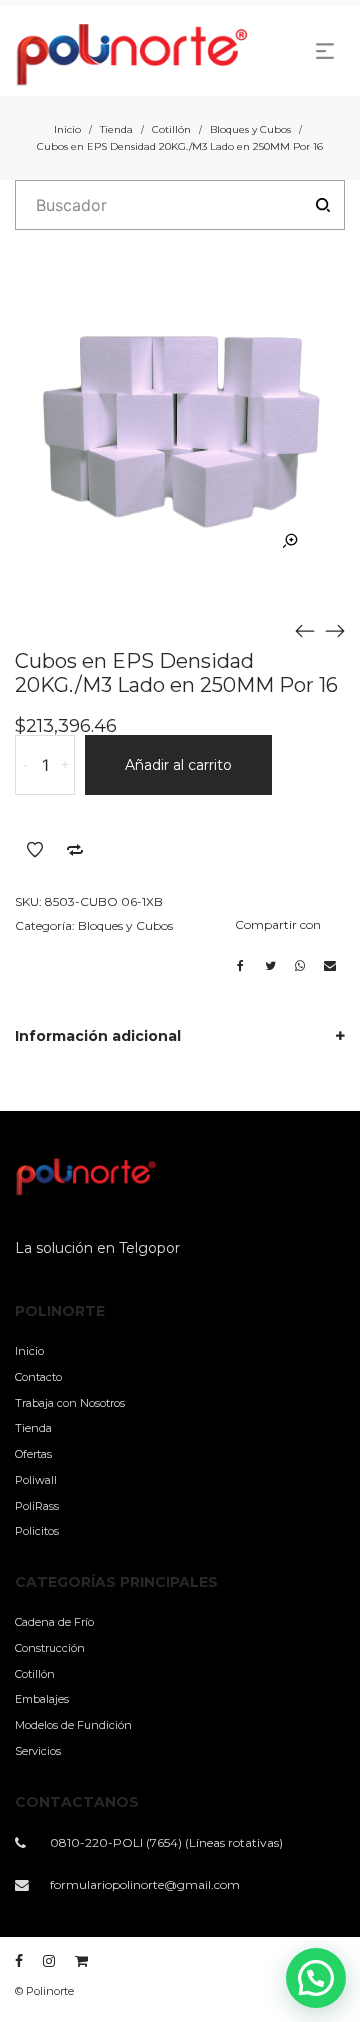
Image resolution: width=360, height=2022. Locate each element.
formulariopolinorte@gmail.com (145, 1884)
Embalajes (42, 1699)
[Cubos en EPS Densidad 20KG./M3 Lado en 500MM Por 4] (335, 630)
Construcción (50, 1648)
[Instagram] (49, 1961)
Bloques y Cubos (250, 129)
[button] (316, 1978)
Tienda (116, 129)
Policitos (37, 1531)
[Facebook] (19, 1961)
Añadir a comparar (75, 850)
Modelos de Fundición (73, 1725)
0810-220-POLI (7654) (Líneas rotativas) (166, 1842)
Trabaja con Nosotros (70, 1403)
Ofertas (33, 1454)
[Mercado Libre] (81, 1961)
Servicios (38, 1751)
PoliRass (37, 1506)
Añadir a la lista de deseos (35, 850)
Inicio (67, 129)
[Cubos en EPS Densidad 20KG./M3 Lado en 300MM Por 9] (305, 630)
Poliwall (36, 1480)
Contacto (38, 1377)
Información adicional (98, 1036)
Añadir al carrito (178, 765)
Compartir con (278, 924)
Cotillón (171, 129)
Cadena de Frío (54, 1622)
